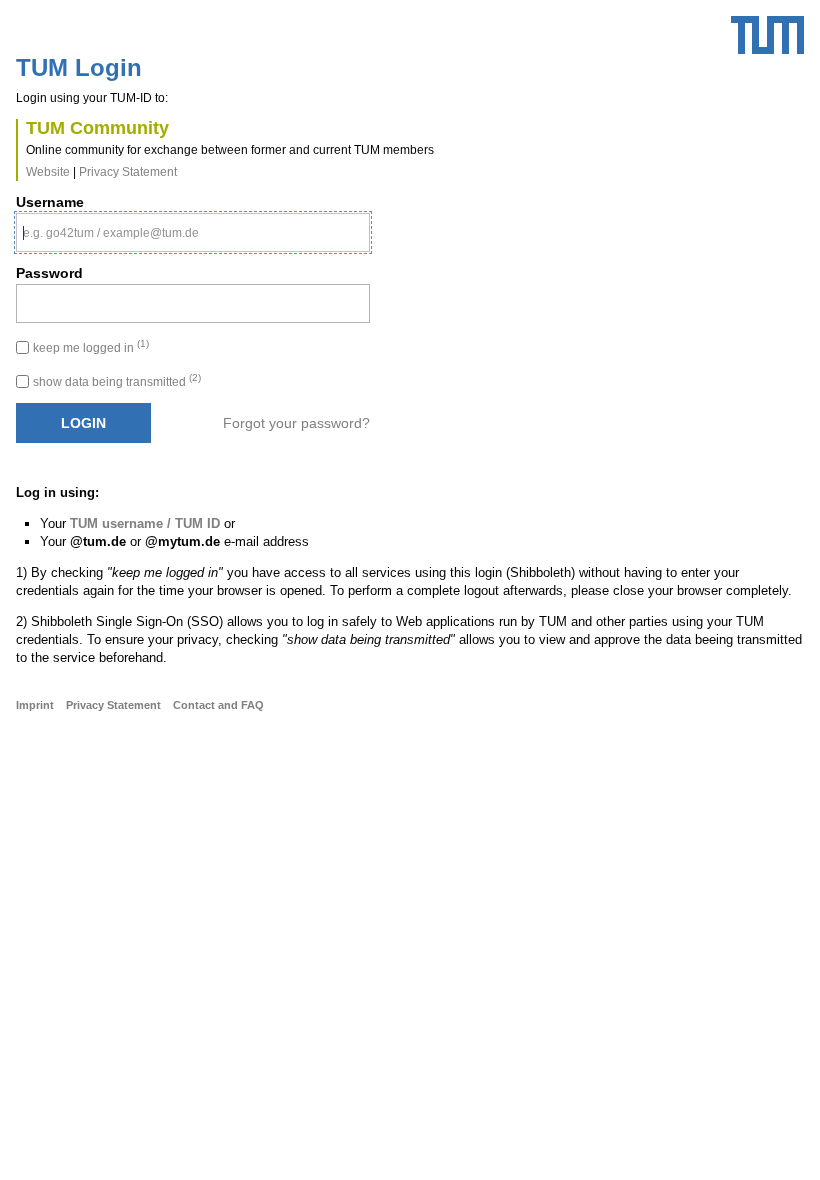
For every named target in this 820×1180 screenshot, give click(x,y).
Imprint (35, 705)
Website (48, 172)
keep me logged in (91, 348)
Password (49, 273)
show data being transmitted (117, 382)
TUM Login (79, 68)
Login (83, 423)
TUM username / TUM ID (145, 523)
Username (50, 202)
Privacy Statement (128, 172)
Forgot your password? (296, 423)
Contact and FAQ (218, 705)
